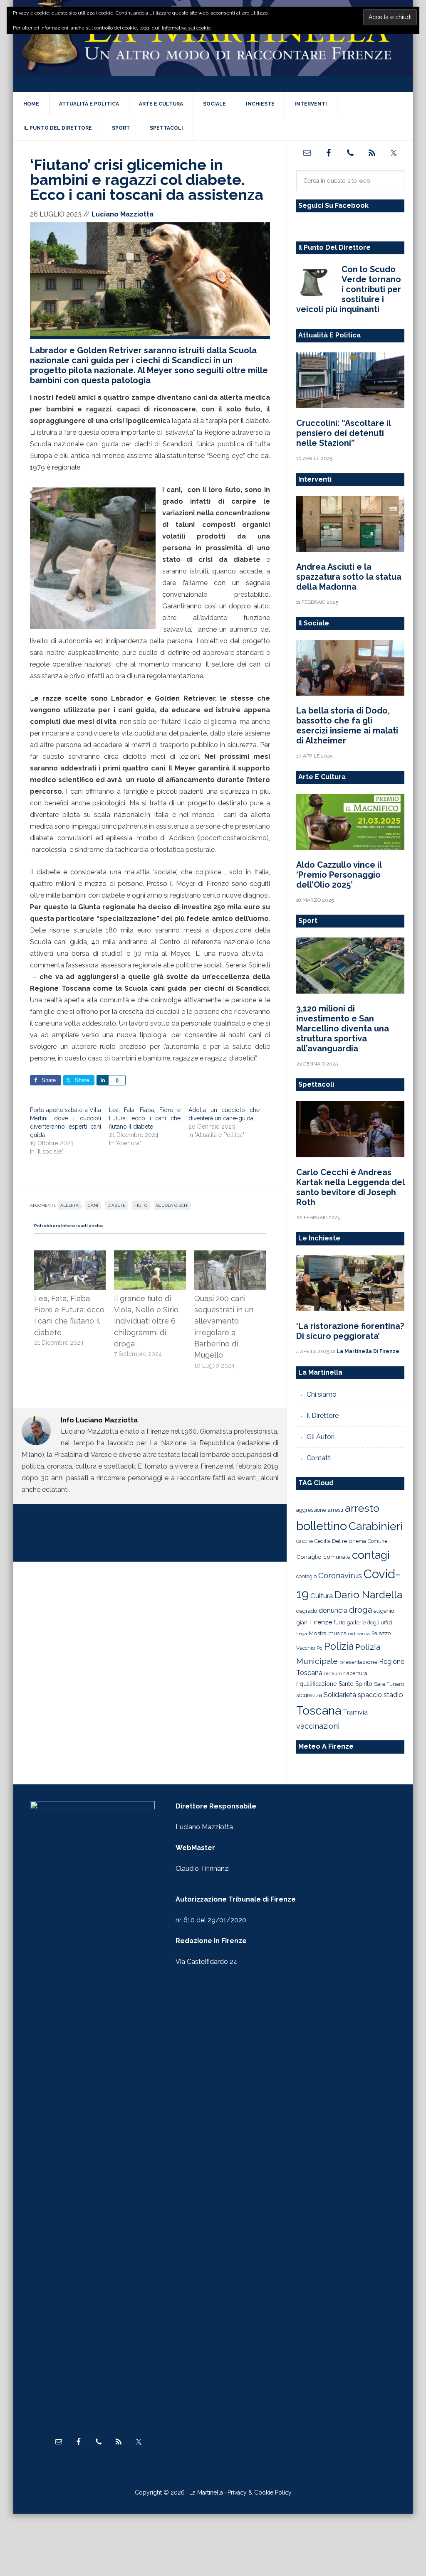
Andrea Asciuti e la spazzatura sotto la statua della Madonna (349, 577)
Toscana (319, 1710)
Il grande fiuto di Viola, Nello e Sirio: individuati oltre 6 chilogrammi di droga (147, 1321)
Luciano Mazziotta (204, 1827)
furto (339, 1623)
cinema (357, 1541)
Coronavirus (340, 1575)
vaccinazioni (318, 1726)
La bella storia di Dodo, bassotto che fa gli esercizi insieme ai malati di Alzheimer (347, 726)
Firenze (321, 1622)
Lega (302, 1634)
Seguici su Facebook (333, 205)
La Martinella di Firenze (213, 45)
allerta (69, 1205)
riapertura (355, 1673)
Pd (319, 1648)
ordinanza (359, 1634)
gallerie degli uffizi (370, 1623)
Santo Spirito (355, 1684)
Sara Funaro (389, 1684)
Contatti (319, 1458)
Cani (93, 1205)
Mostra (318, 1633)
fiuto (141, 1205)
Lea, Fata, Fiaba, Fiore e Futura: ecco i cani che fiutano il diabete (145, 1118)
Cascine (305, 1541)
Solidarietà (340, 1695)
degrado (307, 1611)
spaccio (370, 1695)
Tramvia (355, 1712)
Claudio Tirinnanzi (203, 1869)
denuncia (333, 1610)
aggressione (311, 1510)
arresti (336, 1510)
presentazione (358, 1662)
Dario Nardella (368, 1595)
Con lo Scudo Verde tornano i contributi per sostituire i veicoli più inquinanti (349, 289)
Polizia (339, 1646)
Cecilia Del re (331, 1541)
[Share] (102, 1080)
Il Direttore (323, 1416)
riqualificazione (317, 1684)
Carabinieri (376, 1526)
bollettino (322, 1526)
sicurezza (309, 1695)
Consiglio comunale (323, 1557)
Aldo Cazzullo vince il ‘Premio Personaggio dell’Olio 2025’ (339, 875)
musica (337, 1633)
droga (360, 1610)
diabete (116, 1205)
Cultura (322, 1596)
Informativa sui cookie (186, 28)
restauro (333, 1674)
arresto (362, 1508)
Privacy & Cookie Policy (260, 2492)
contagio (306, 1576)
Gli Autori (321, 1437)
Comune (378, 1541)
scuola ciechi (172, 1205)
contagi (371, 1555)
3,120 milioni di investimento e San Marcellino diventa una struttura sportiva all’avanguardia (343, 1028)
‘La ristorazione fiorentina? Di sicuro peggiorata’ (350, 1331)
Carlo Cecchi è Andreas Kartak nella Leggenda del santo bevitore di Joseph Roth (350, 1187)
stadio (393, 1695)
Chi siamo (322, 1394)
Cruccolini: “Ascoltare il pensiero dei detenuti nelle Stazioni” (343, 433)
